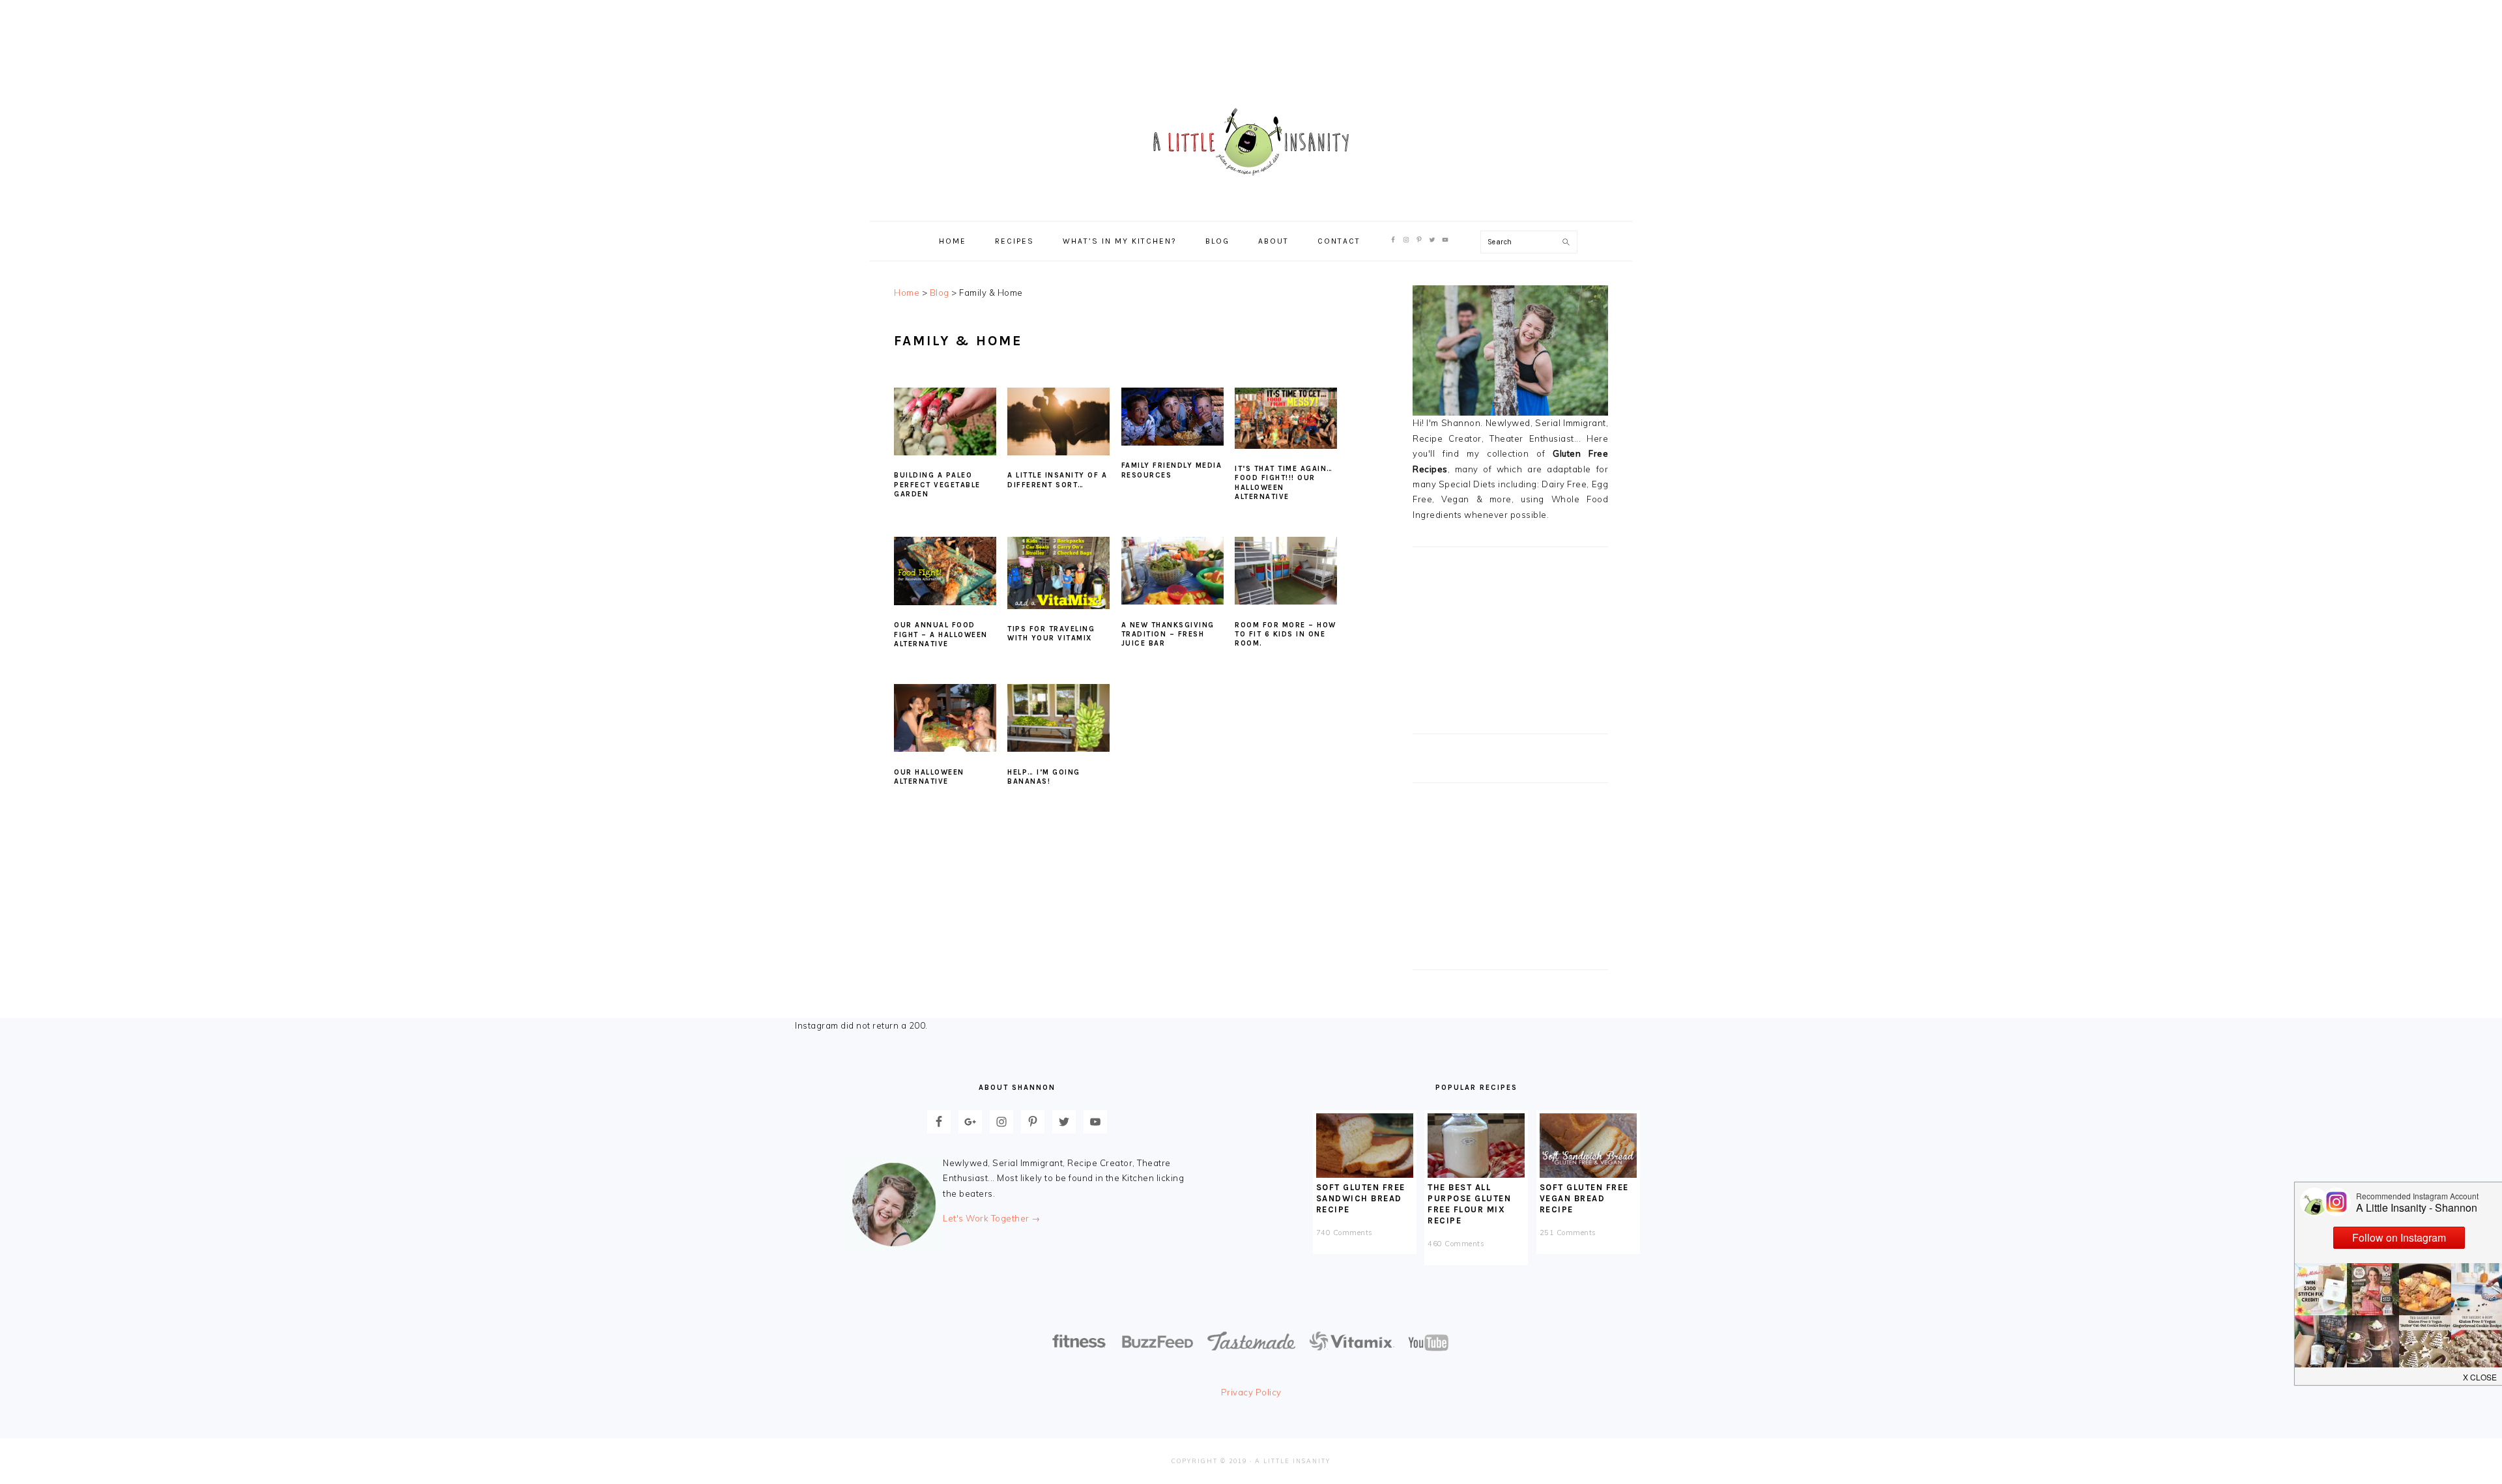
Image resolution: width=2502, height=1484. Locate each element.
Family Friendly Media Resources (1172, 470)
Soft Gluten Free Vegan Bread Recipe (1584, 1198)
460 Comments (1456, 1244)
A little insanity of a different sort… (1057, 480)
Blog (940, 293)
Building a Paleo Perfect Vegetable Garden (937, 485)
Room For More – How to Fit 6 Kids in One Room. (1286, 635)
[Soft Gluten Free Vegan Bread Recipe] (1588, 1175)
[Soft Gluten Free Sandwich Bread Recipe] (1365, 1175)
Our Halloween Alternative (929, 777)
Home (907, 293)
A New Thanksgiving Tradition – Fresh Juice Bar (1168, 635)
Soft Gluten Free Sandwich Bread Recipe (1361, 1198)
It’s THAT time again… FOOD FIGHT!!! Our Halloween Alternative (1284, 483)
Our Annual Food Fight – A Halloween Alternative (941, 635)
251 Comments (1568, 1233)
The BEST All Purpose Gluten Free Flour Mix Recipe (1469, 1204)
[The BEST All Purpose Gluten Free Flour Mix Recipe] (1476, 1175)
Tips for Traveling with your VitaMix (1051, 634)
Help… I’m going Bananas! (1044, 777)
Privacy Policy (1251, 1392)
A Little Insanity (1251, 143)
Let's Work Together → (992, 1218)
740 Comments (1344, 1233)
